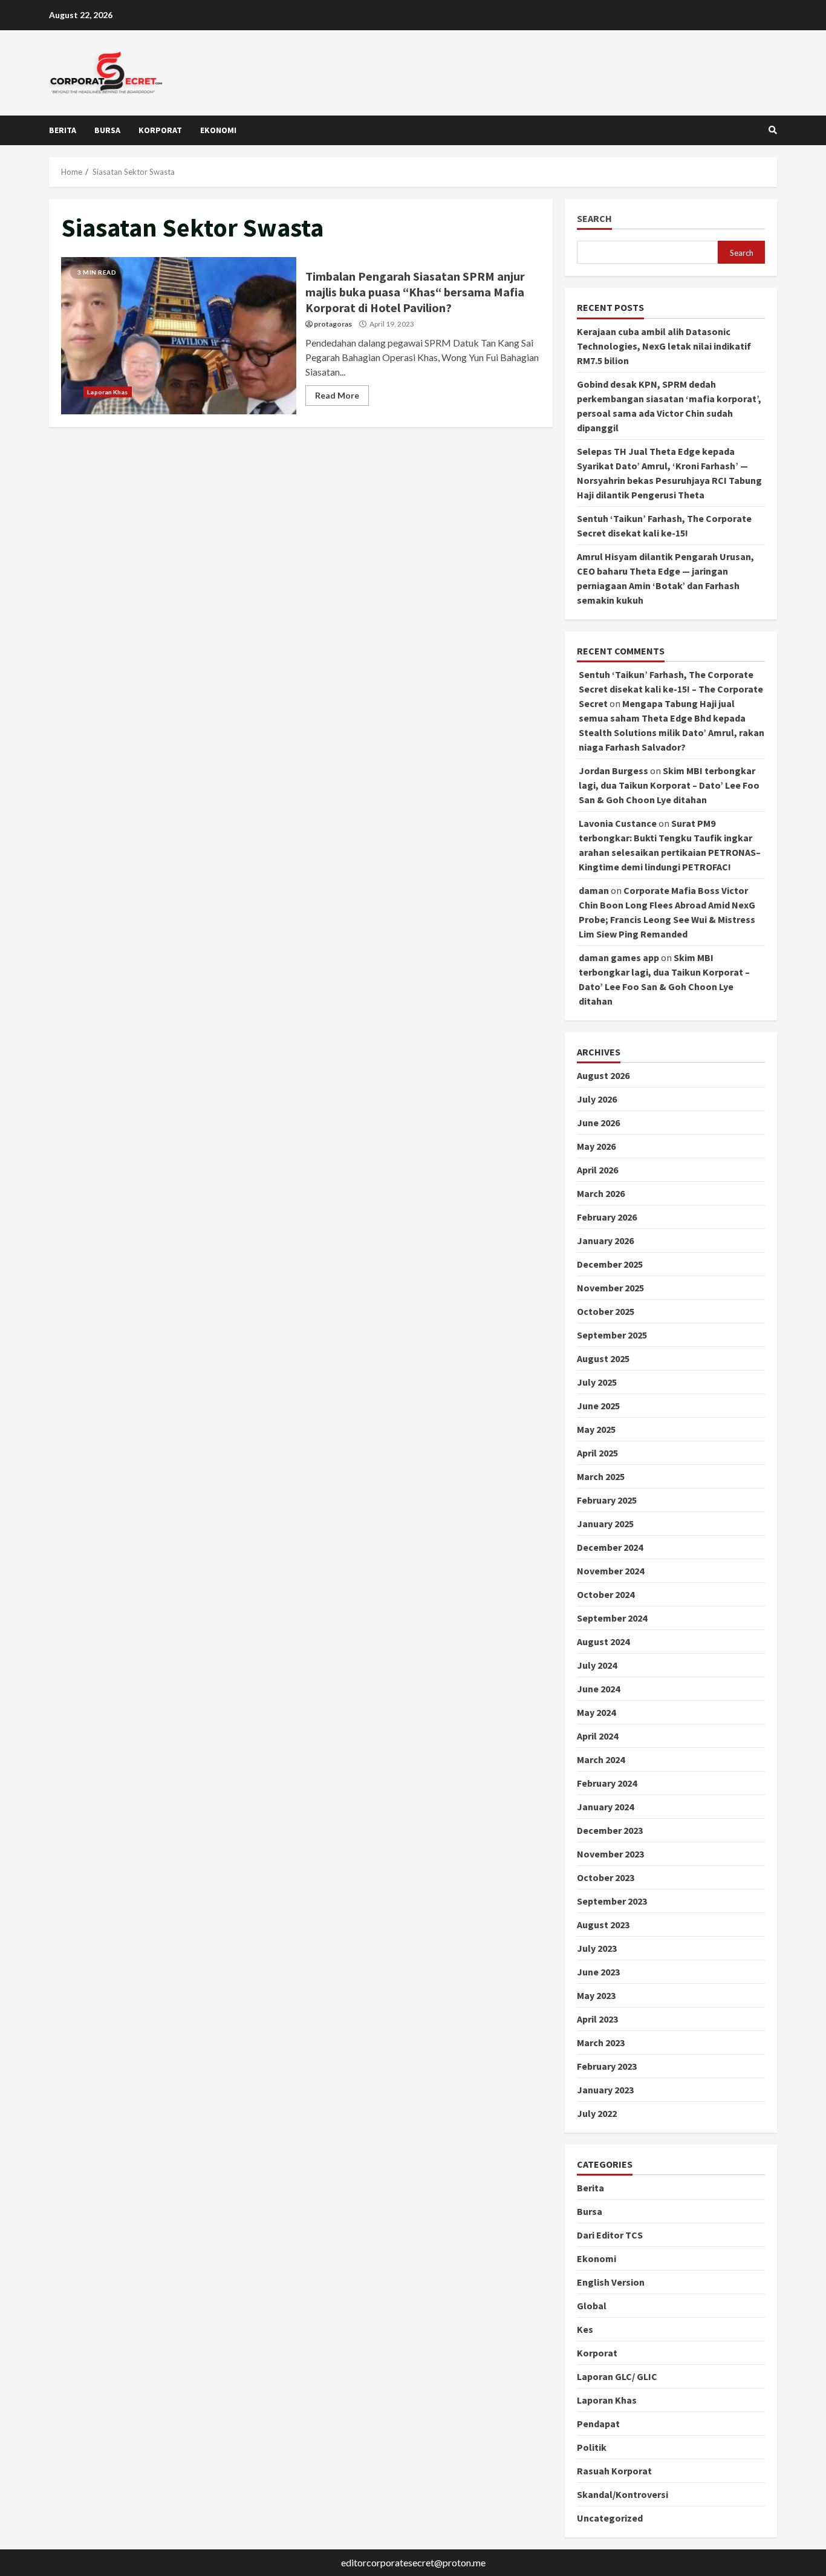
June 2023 (598, 1972)
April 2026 (597, 1170)
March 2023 (601, 2043)
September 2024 (612, 1618)
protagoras (333, 324)
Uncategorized (610, 2518)
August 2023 (603, 1925)
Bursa (107, 130)
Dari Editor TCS (610, 2235)
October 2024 (606, 1594)
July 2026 (597, 1099)
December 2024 (610, 1547)
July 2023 (597, 1948)
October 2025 (606, 1311)
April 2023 (597, 2019)
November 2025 (610, 1288)
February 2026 (607, 1217)
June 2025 (598, 1406)
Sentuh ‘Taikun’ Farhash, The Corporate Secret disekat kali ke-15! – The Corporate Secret (671, 689)
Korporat (160, 130)
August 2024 (603, 1642)
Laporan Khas (107, 392)
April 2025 (597, 1453)
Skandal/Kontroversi (623, 2494)
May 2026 (596, 1146)
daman (594, 890)
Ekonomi (218, 130)
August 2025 (603, 1358)
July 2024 (597, 1665)
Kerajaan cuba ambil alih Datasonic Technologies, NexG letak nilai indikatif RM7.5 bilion (664, 346)
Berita (63, 130)
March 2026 (601, 1193)
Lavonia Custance (618, 823)
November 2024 (610, 1571)
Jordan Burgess (613, 771)
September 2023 (612, 1901)
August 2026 (603, 1075)
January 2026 (605, 1241)
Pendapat (598, 2424)
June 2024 (598, 1689)
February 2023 (607, 2066)
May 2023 (596, 1995)
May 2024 (596, 1712)
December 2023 (610, 1830)
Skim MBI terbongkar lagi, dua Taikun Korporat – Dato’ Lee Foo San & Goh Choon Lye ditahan (669, 785)
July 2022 (597, 2113)
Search (594, 219)
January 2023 (605, 2090)
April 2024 (597, 1736)
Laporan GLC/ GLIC (617, 2376)
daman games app (619, 957)
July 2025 (597, 1382)
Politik (592, 2447)
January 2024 (605, 1807)
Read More (337, 395)
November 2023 (610, 1854)
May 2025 (596, 1429)
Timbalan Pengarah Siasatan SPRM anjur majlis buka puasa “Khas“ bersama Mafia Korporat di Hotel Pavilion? (179, 336)
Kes (585, 2329)
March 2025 (601, 1476)
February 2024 (607, 1783)
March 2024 (601, 1759)
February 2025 (607, 1500)
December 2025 (610, 1264)
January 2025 (605, 1524)
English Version (611, 2282)
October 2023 (606, 1877)
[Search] (773, 130)
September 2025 (612, 1335)
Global (592, 2306)
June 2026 (598, 1123)
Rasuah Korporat (614, 2471)
